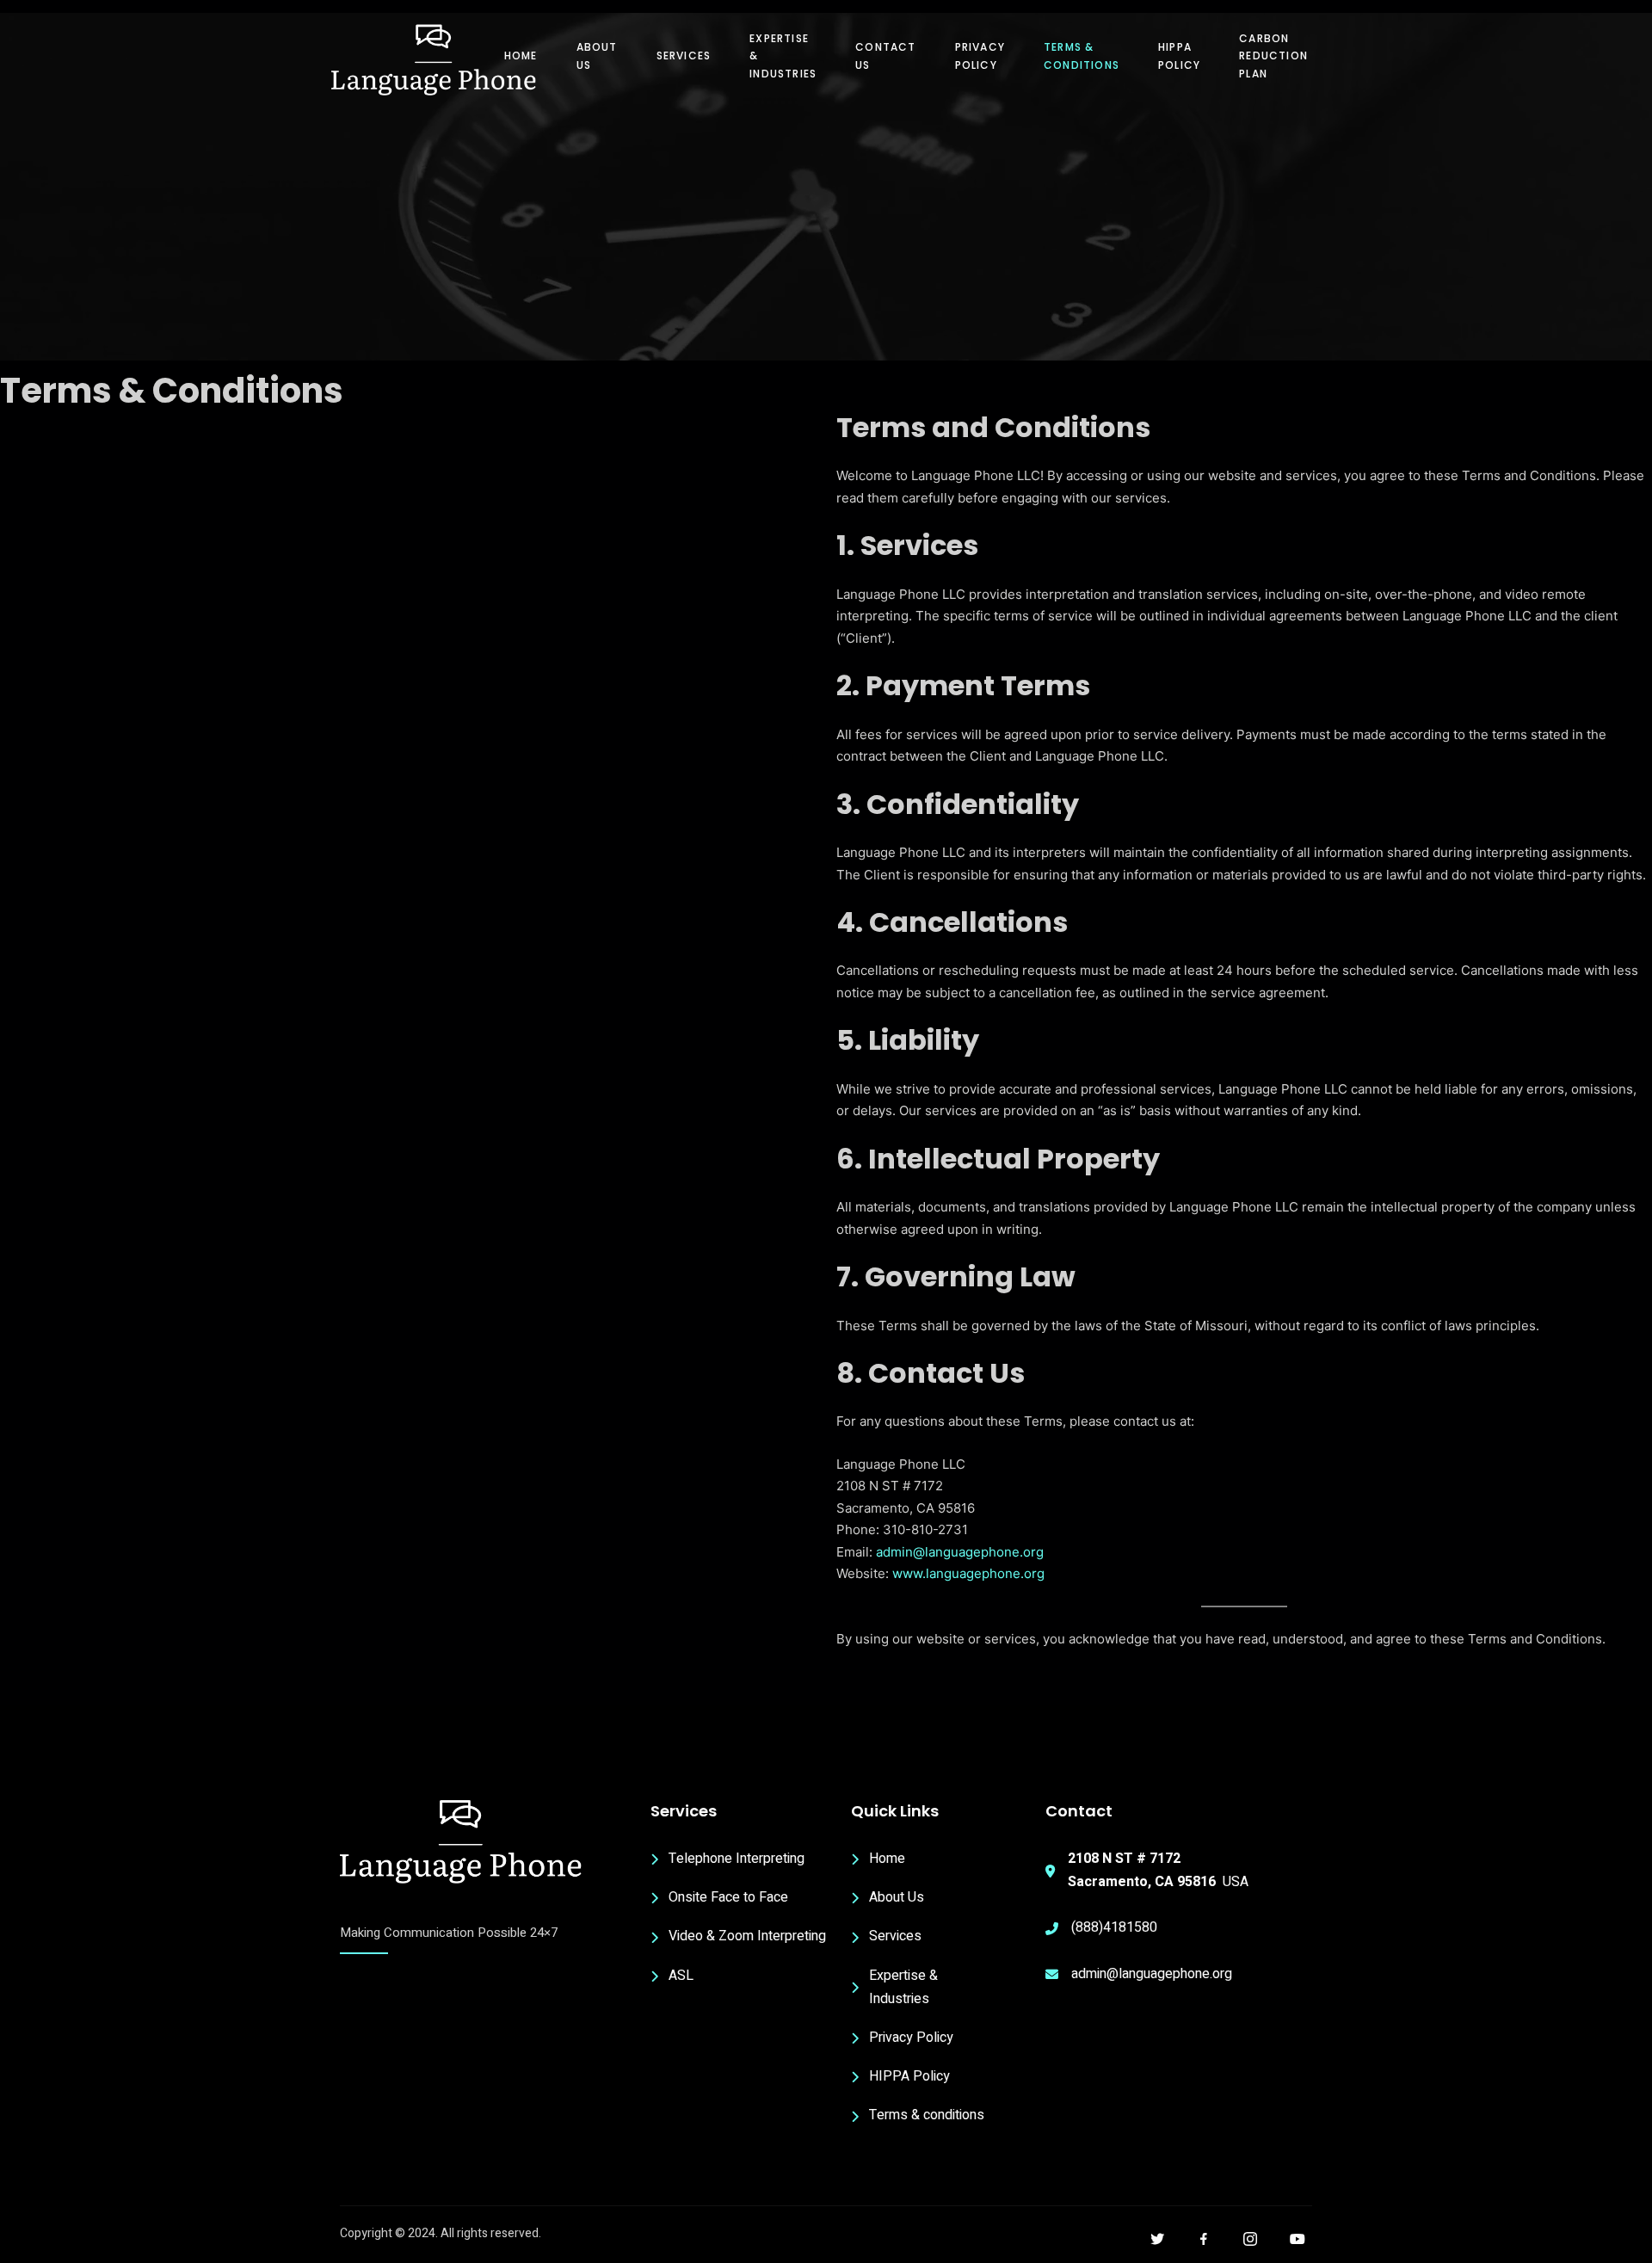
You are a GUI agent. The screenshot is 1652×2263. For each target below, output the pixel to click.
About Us (597, 55)
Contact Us (885, 55)
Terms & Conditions (1082, 55)
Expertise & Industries (783, 56)
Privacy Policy (980, 55)
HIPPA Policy (1179, 55)
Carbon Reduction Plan (1273, 56)
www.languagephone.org (968, 1573)
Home (521, 55)
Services (684, 55)
